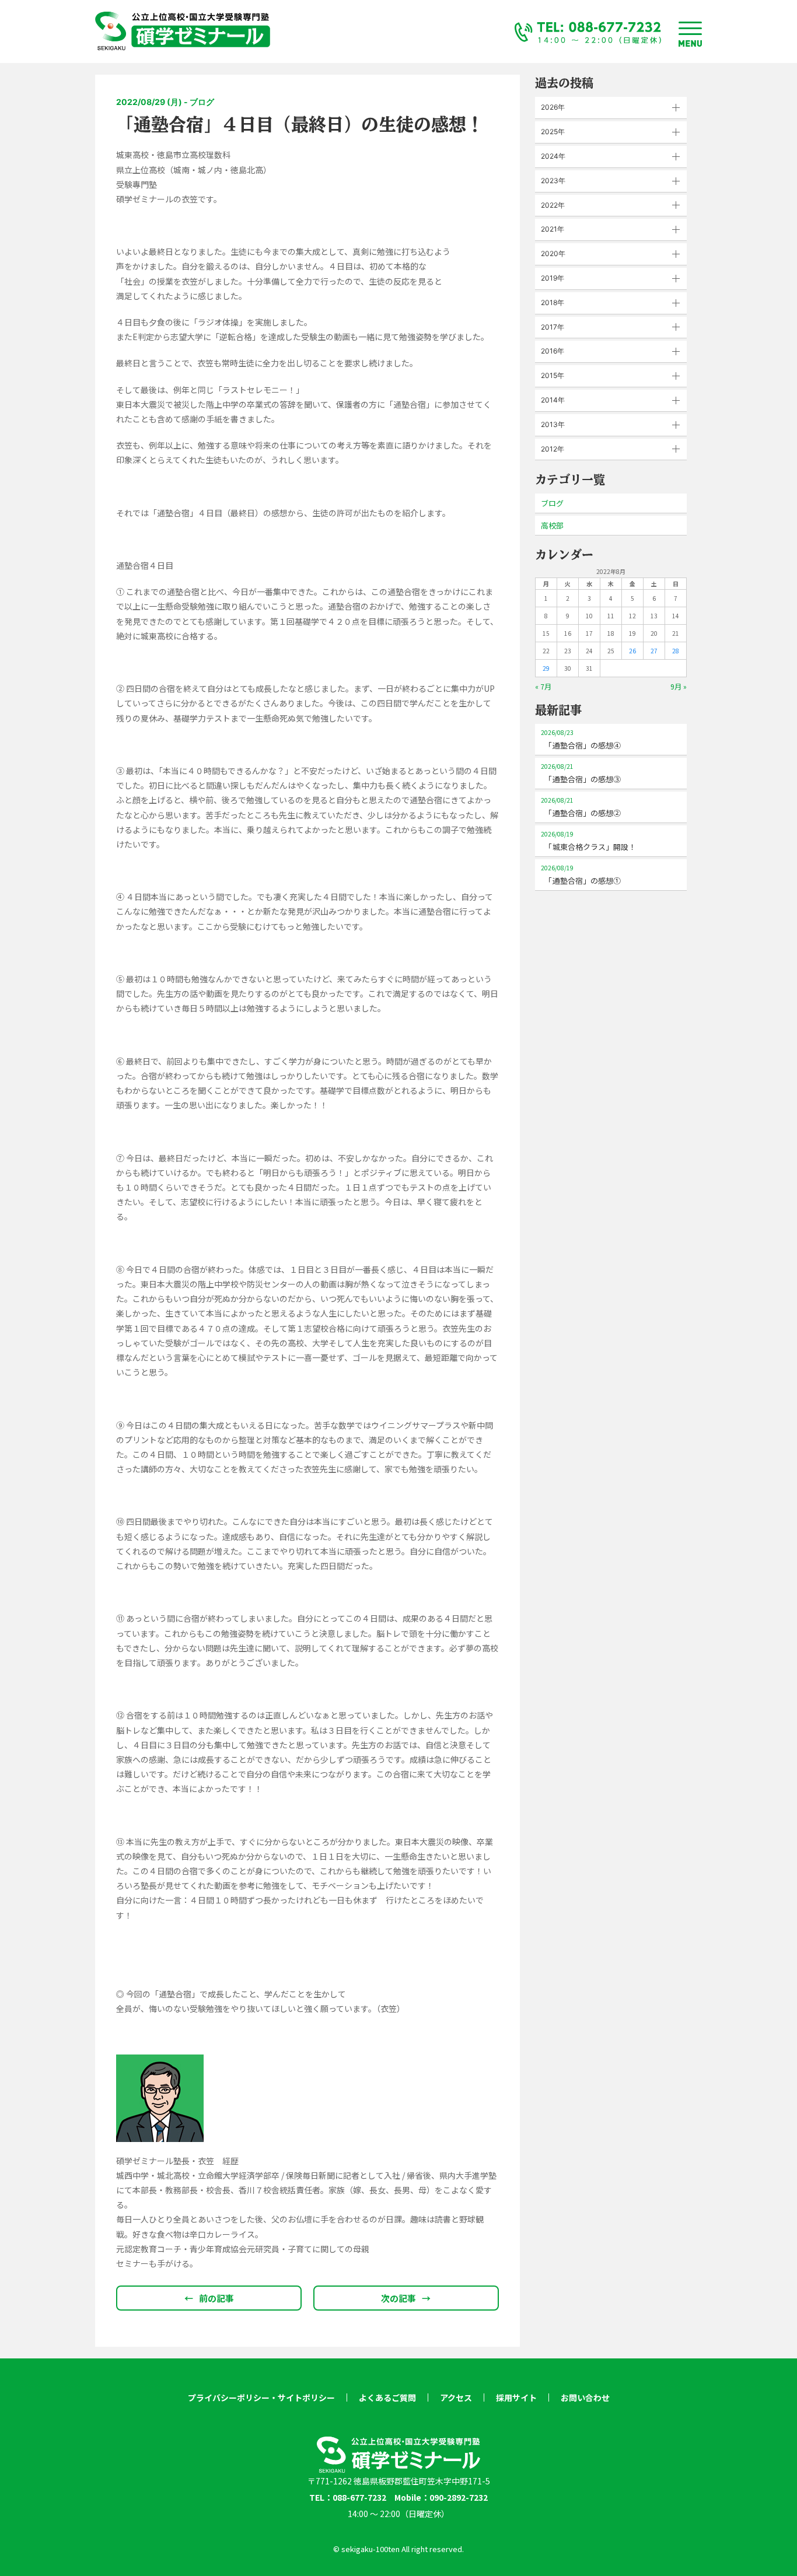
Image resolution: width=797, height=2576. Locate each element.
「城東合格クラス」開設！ (588, 841)
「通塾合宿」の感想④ (581, 739)
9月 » (679, 686)
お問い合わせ (585, 2397)
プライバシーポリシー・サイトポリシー (261, 2397)
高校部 (552, 525)
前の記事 (209, 2298)
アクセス (456, 2397)
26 (632, 651)
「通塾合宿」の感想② (581, 807)
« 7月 (543, 686)
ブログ (552, 503)
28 (676, 651)
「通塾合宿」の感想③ (581, 773)
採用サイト (516, 2397)
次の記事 (406, 2298)
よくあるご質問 (387, 2397)
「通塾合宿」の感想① (581, 875)
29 (546, 668)
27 (654, 651)
